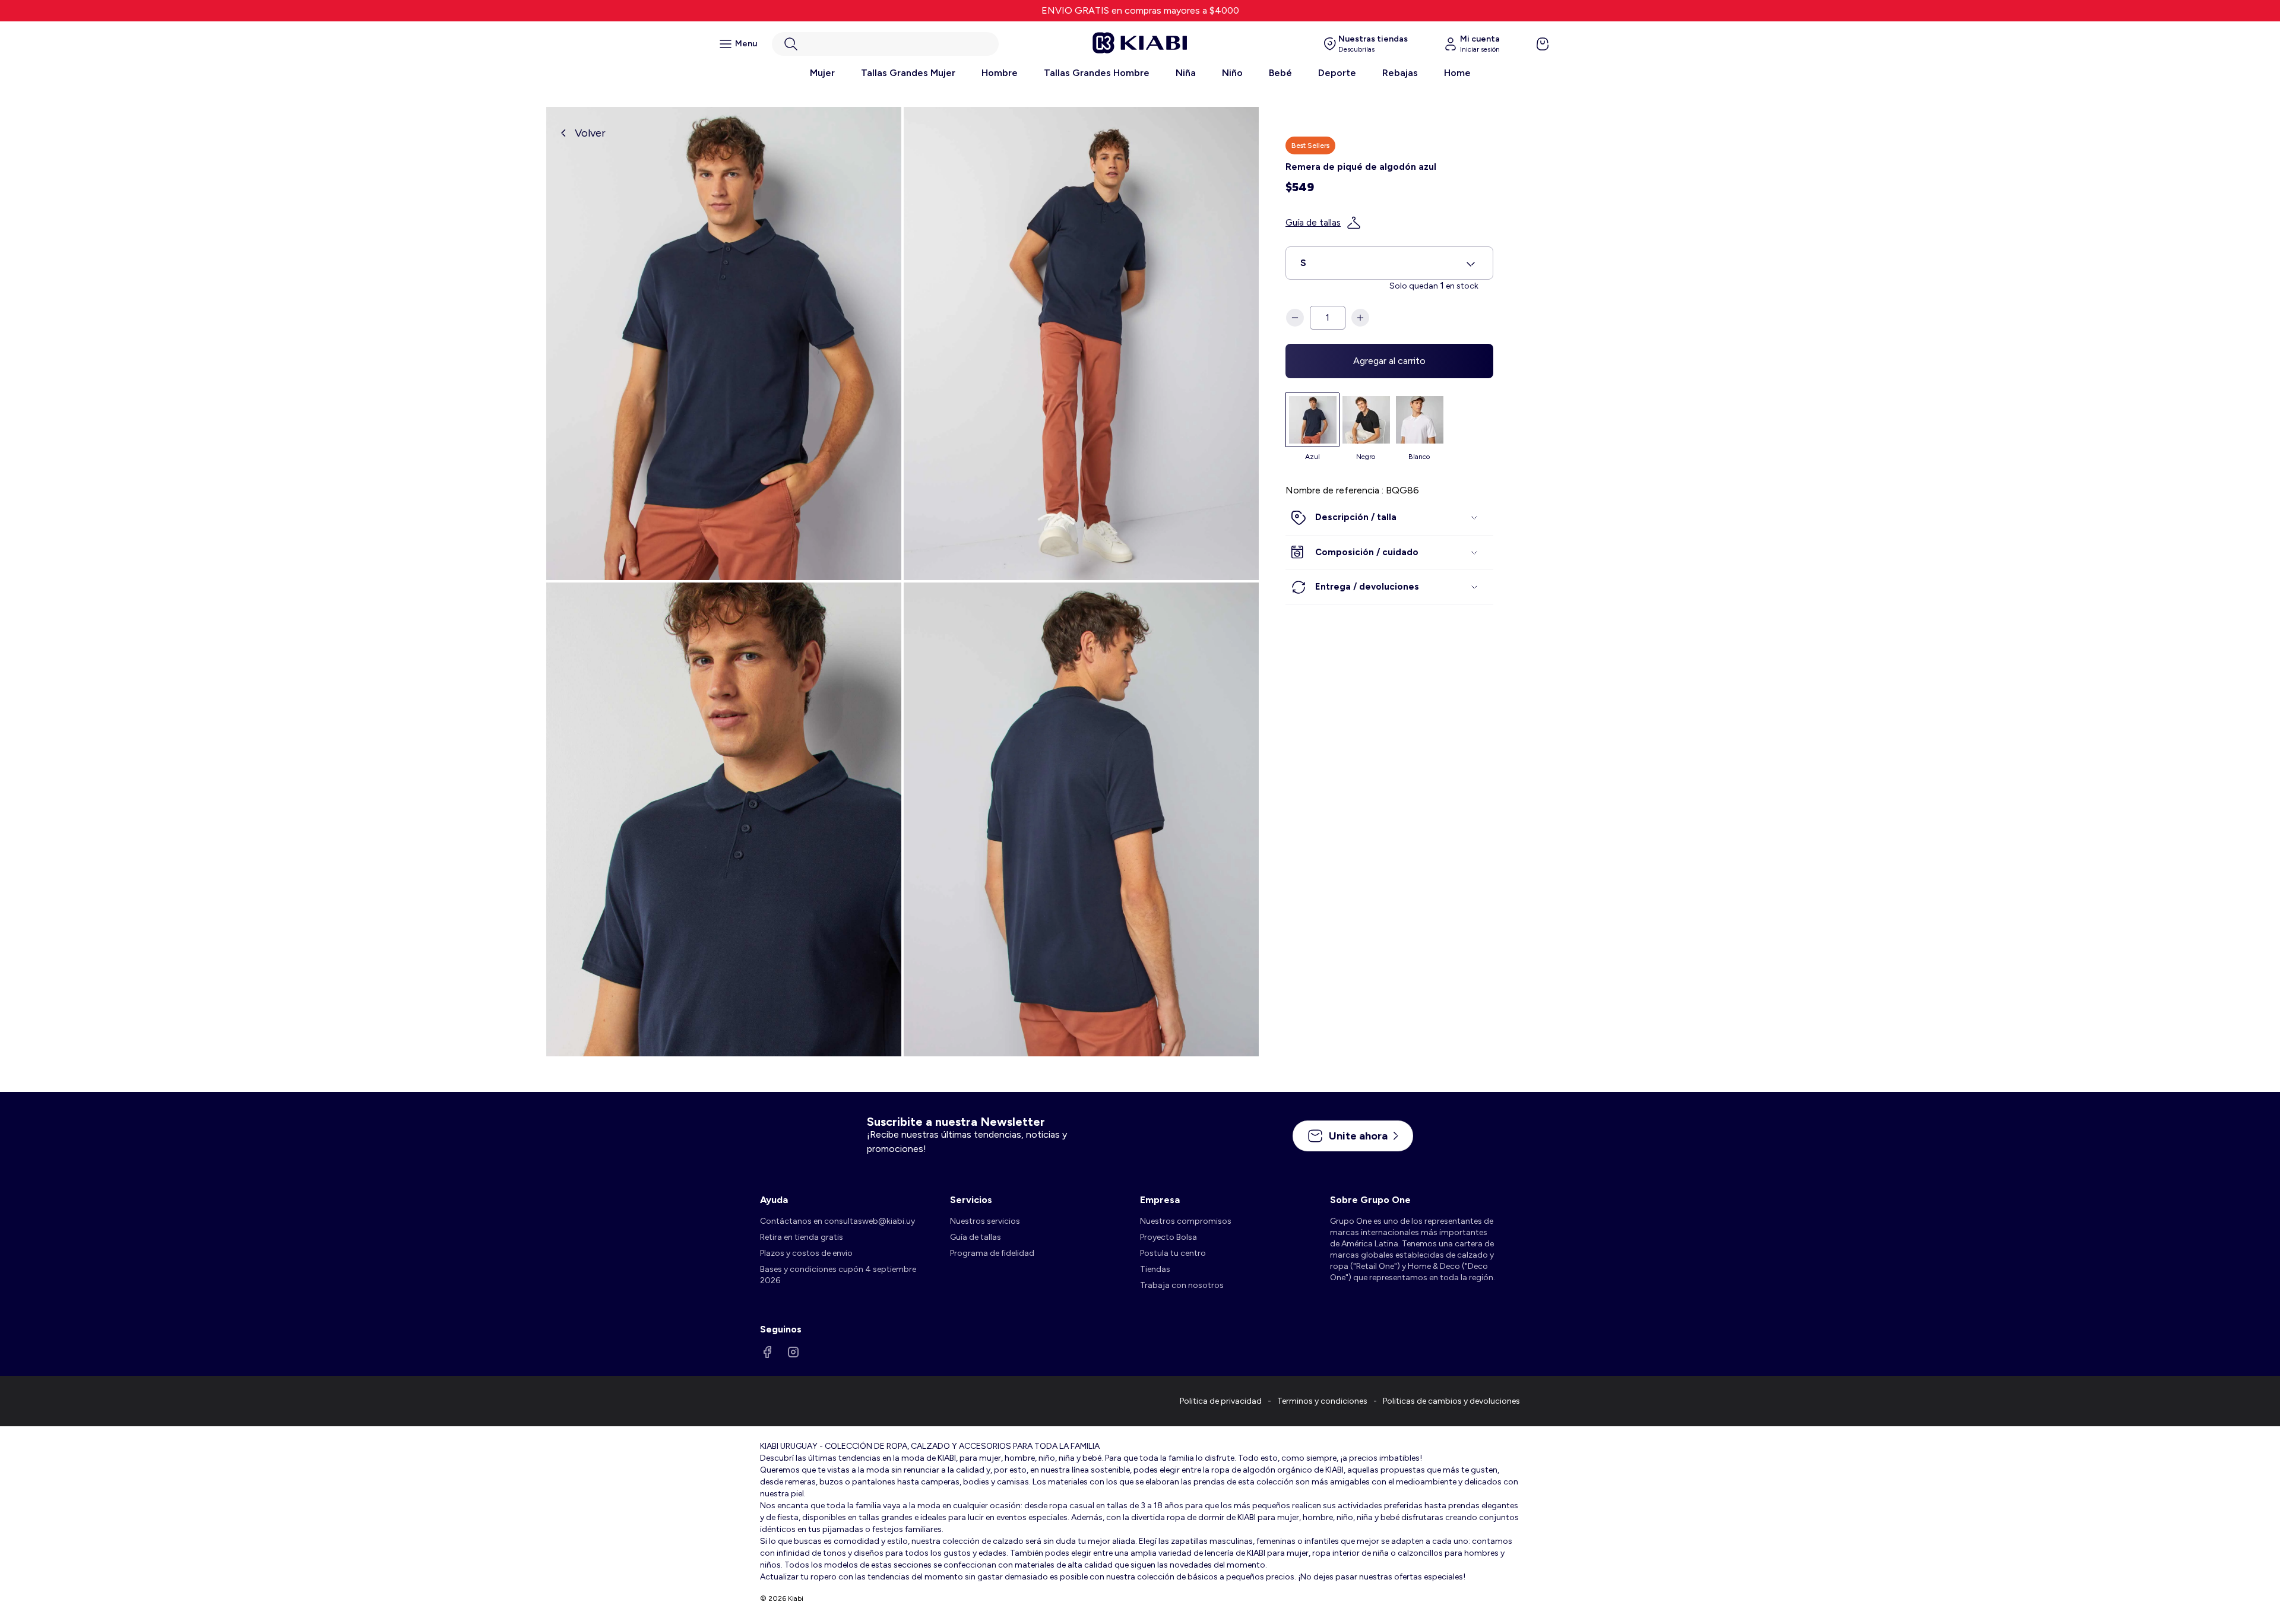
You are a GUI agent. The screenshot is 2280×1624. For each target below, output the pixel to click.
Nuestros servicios (985, 1221)
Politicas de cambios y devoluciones (1451, 1401)
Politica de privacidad (1221, 1401)
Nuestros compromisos (1186, 1221)
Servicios (971, 1200)
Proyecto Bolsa (1168, 1237)
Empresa (1160, 1200)
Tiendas (1155, 1269)
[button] (885, 44)
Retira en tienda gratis (802, 1237)
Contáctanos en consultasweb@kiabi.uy (837, 1221)
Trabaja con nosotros (1182, 1285)
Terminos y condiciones (1322, 1401)
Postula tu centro (1173, 1253)
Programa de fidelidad (992, 1253)
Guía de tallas (1313, 223)
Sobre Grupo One (1370, 1200)
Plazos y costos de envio (806, 1253)
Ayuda (774, 1200)
